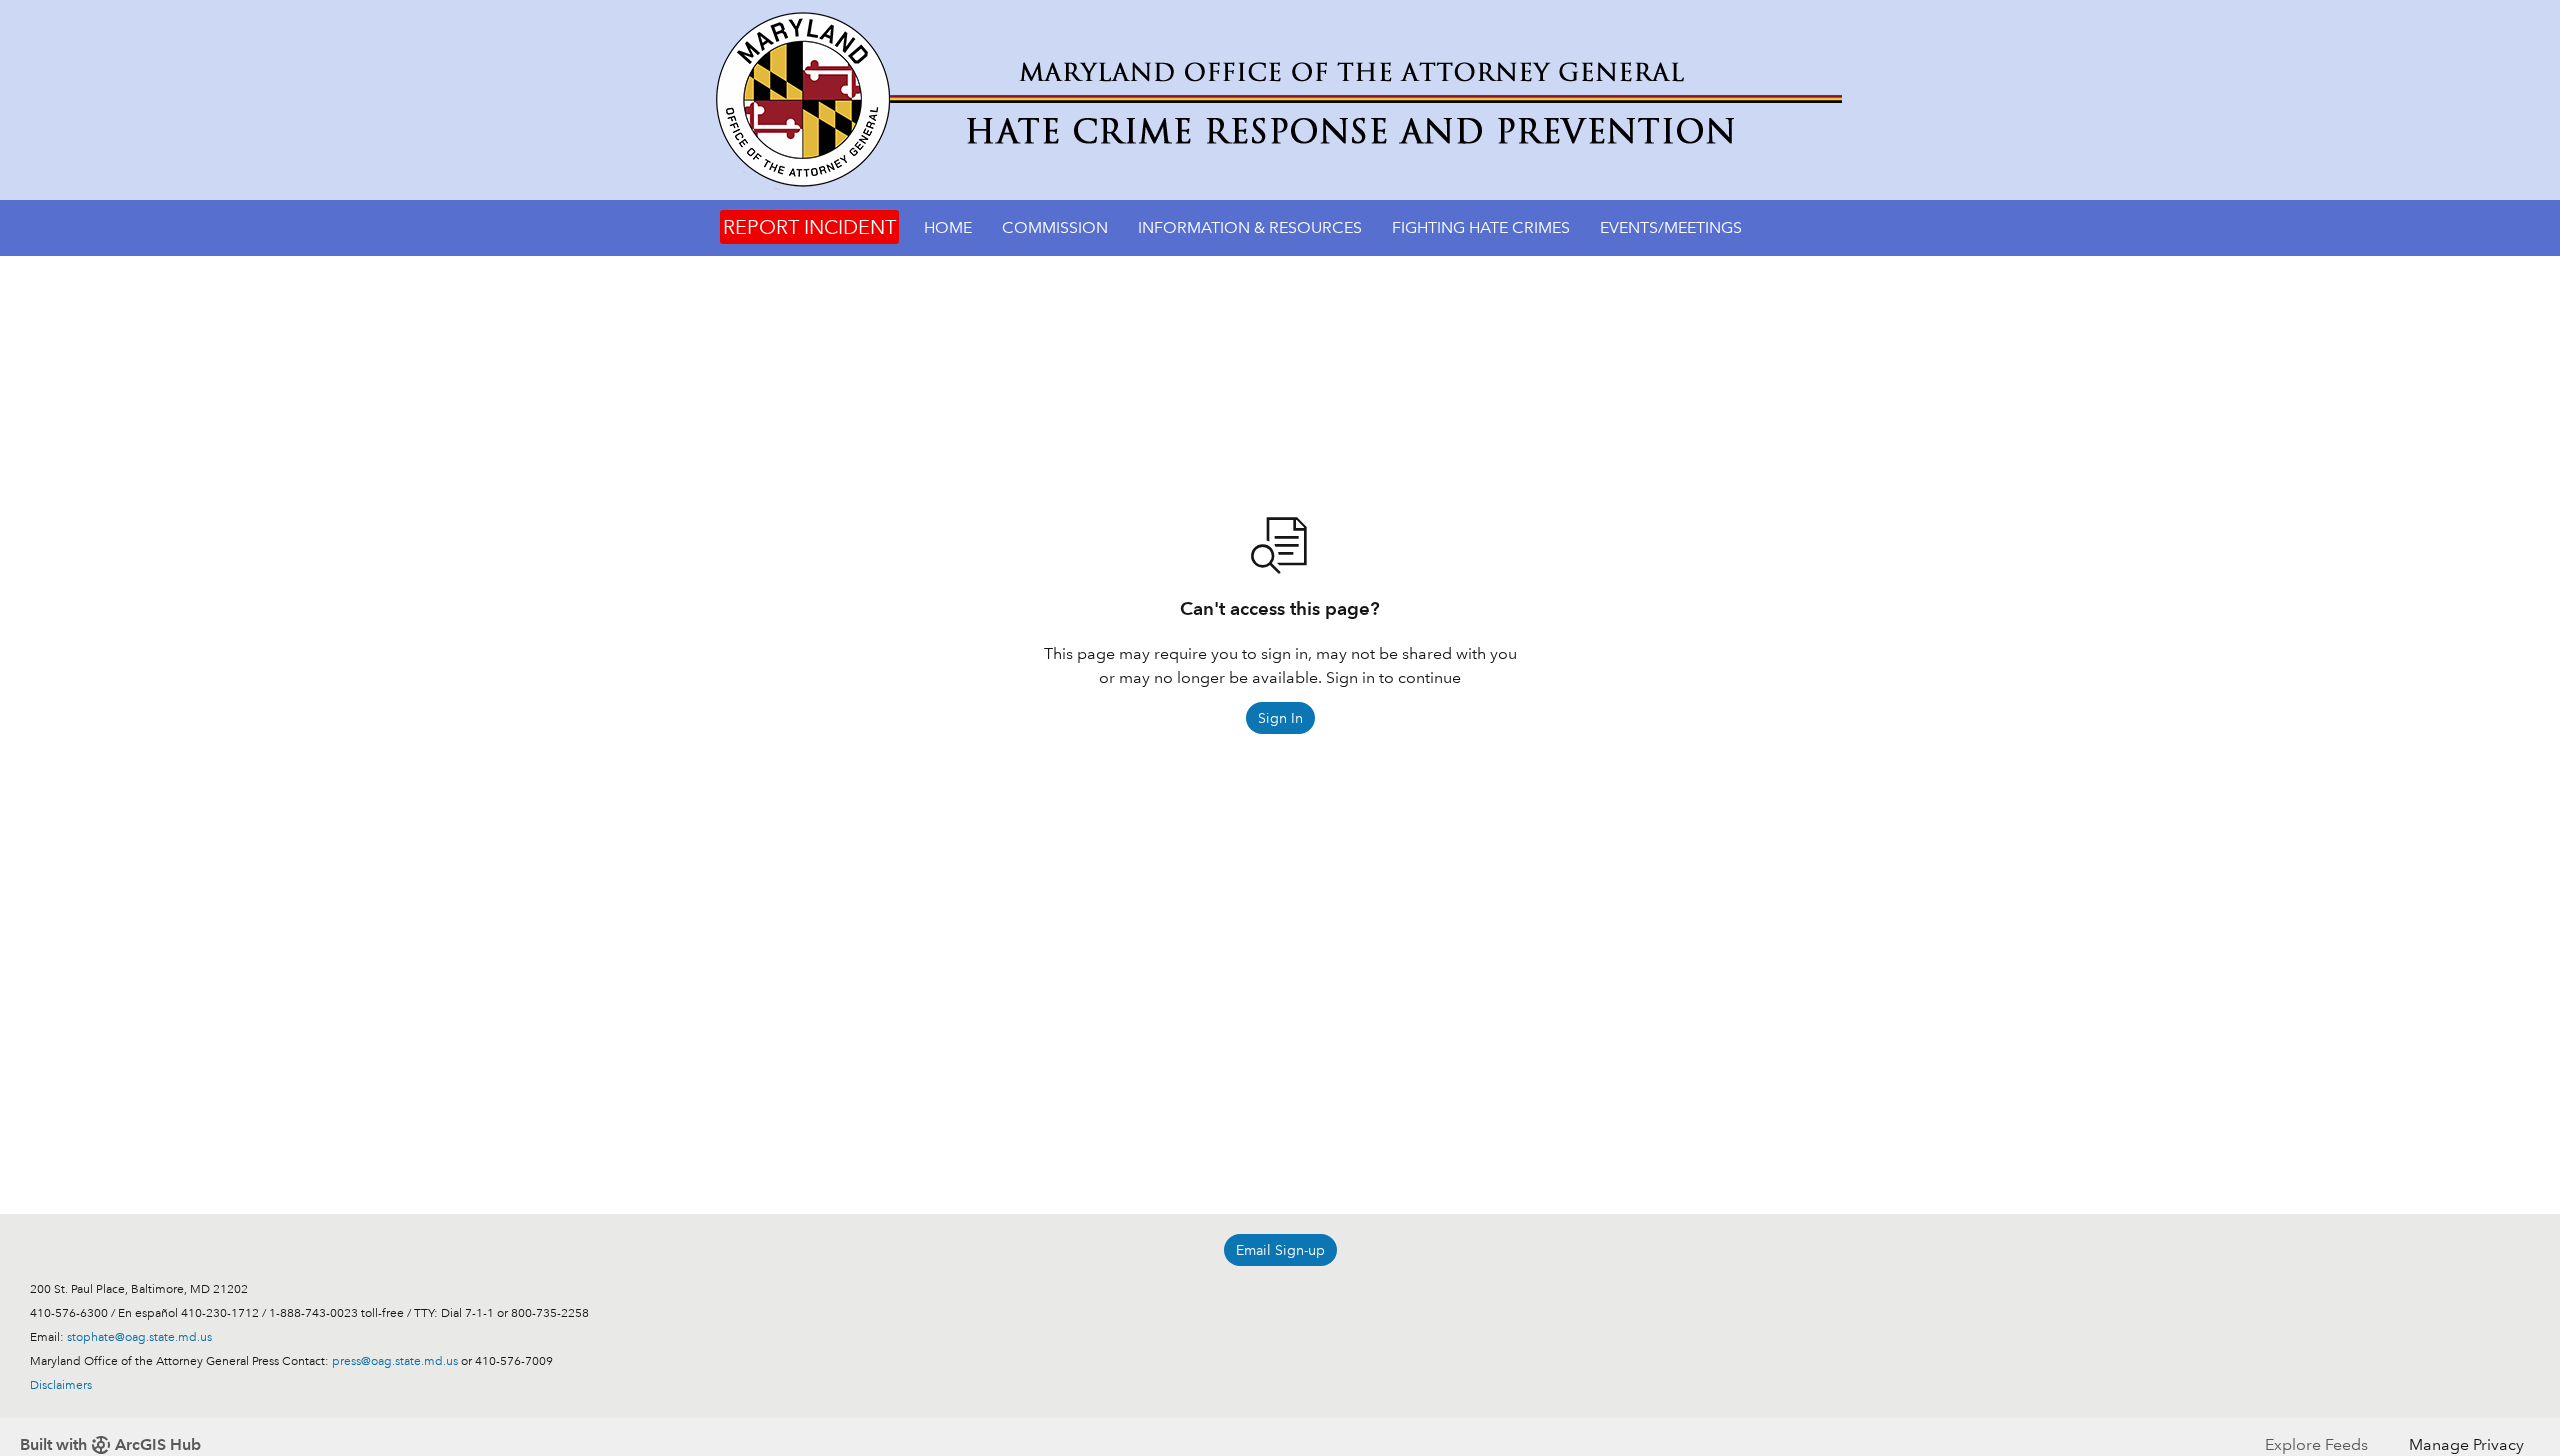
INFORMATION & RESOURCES (1250, 227)
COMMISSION (1055, 227)
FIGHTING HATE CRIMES (1481, 227)
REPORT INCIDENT (809, 227)
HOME (948, 227)
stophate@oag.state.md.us (139, 1337)
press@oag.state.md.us (395, 1361)
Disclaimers (61, 1385)
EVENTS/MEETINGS (1671, 227)
